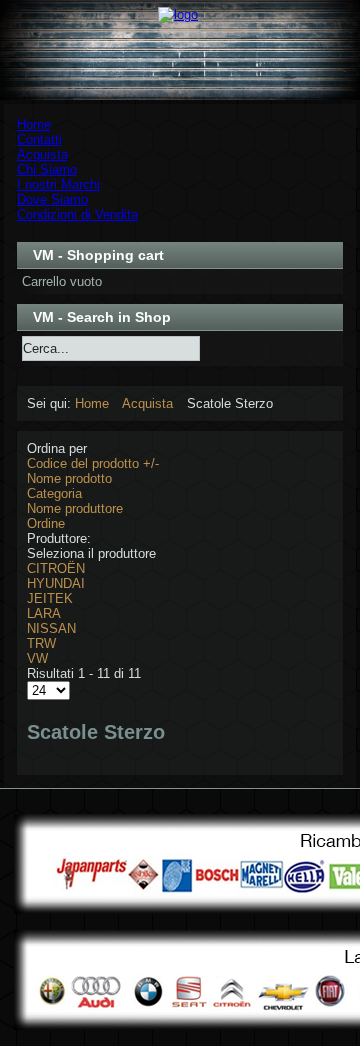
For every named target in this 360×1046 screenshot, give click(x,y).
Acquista (147, 403)
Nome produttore (75, 508)
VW (37, 658)
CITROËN (56, 568)
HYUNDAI (56, 583)
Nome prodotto (69, 478)
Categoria (54, 493)
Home (92, 403)
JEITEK (50, 598)
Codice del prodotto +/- (93, 463)
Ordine (46, 523)
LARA (44, 613)
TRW (41, 643)
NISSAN (51, 628)
